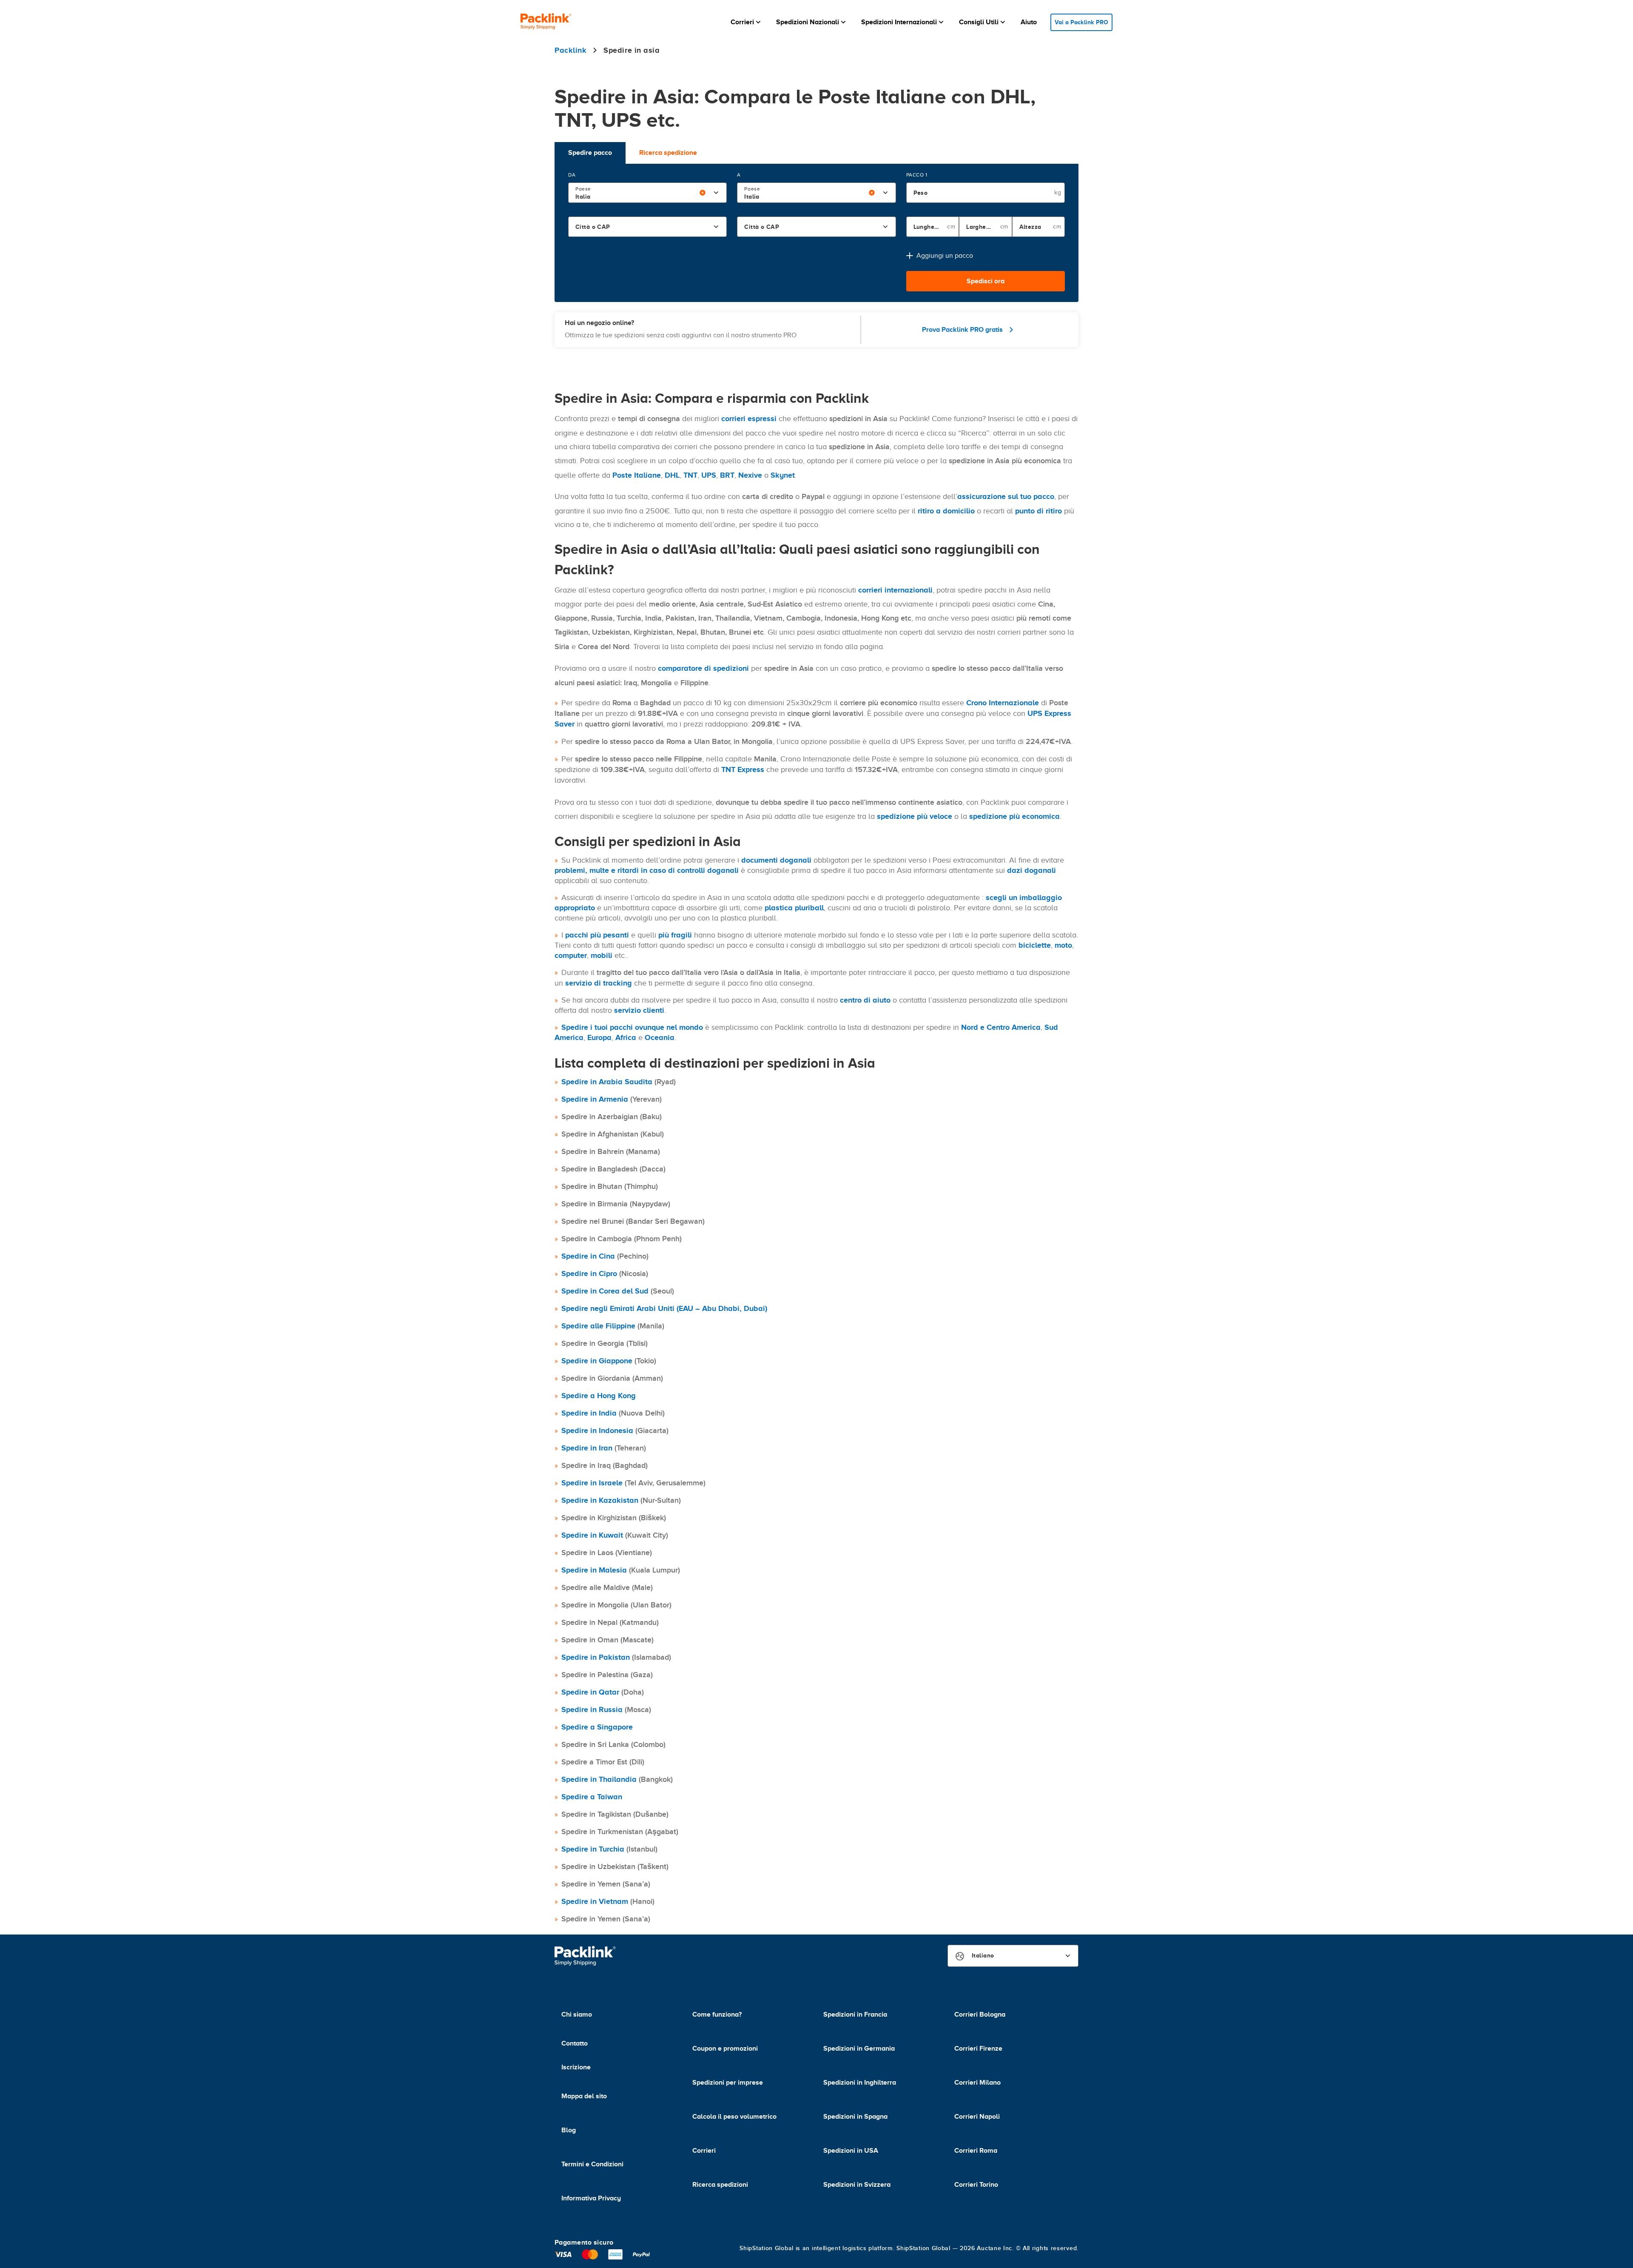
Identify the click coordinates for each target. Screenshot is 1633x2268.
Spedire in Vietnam (595, 1901)
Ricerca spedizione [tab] (668, 153)
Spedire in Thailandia (599, 1779)
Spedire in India (589, 1413)
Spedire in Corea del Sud (605, 1291)
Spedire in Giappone (597, 1361)
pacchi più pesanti (597, 935)
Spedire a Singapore (597, 1727)
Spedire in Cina (588, 1256)
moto (1063, 945)
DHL (672, 475)
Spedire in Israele (592, 1483)
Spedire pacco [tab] (590, 153)
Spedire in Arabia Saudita (607, 1082)
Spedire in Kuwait (592, 1535)
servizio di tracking (599, 983)
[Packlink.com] (546, 22)
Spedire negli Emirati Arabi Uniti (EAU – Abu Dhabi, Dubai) (664, 1308)
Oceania (660, 1037)
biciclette (1035, 945)
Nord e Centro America (1001, 1027)
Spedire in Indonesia (597, 1430)
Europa (599, 1037)
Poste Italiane (637, 475)
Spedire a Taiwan (592, 1797)
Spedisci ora (986, 281)
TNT (690, 475)
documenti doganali (776, 860)
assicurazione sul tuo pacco (1006, 496)
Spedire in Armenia (595, 1099)
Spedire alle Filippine (598, 1326)
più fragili (675, 935)
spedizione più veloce (915, 816)
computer (571, 955)
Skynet (783, 475)
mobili (602, 955)
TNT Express (743, 769)
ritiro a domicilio (946, 511)
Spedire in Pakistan (596, 1657)
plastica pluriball (794, 908)
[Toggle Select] (716, 193)
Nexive (750, 475)
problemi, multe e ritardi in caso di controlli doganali (647, 870)
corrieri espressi (749, 419)
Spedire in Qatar (590, 1692)
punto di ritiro (1038, 511)
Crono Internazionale (1003, 703)
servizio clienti (639, 1010)
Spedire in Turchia (593, 1849)
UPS (709, 475)
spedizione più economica (1014, 816)
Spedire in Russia (592, 1710)
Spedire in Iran (587, 1448)
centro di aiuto (865, 1000)
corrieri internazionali (895, 590)
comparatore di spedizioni (703, 668)
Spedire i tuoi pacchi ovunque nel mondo (632, 1027)
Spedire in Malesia (594, 1570)
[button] (747, 22)
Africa (626, 1037)
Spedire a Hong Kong (599, 1396)
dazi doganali (1031, 870)
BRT (727, 475)
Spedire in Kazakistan (600, 1500)
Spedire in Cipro (589, 1274)
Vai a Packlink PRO (1081, 22)
